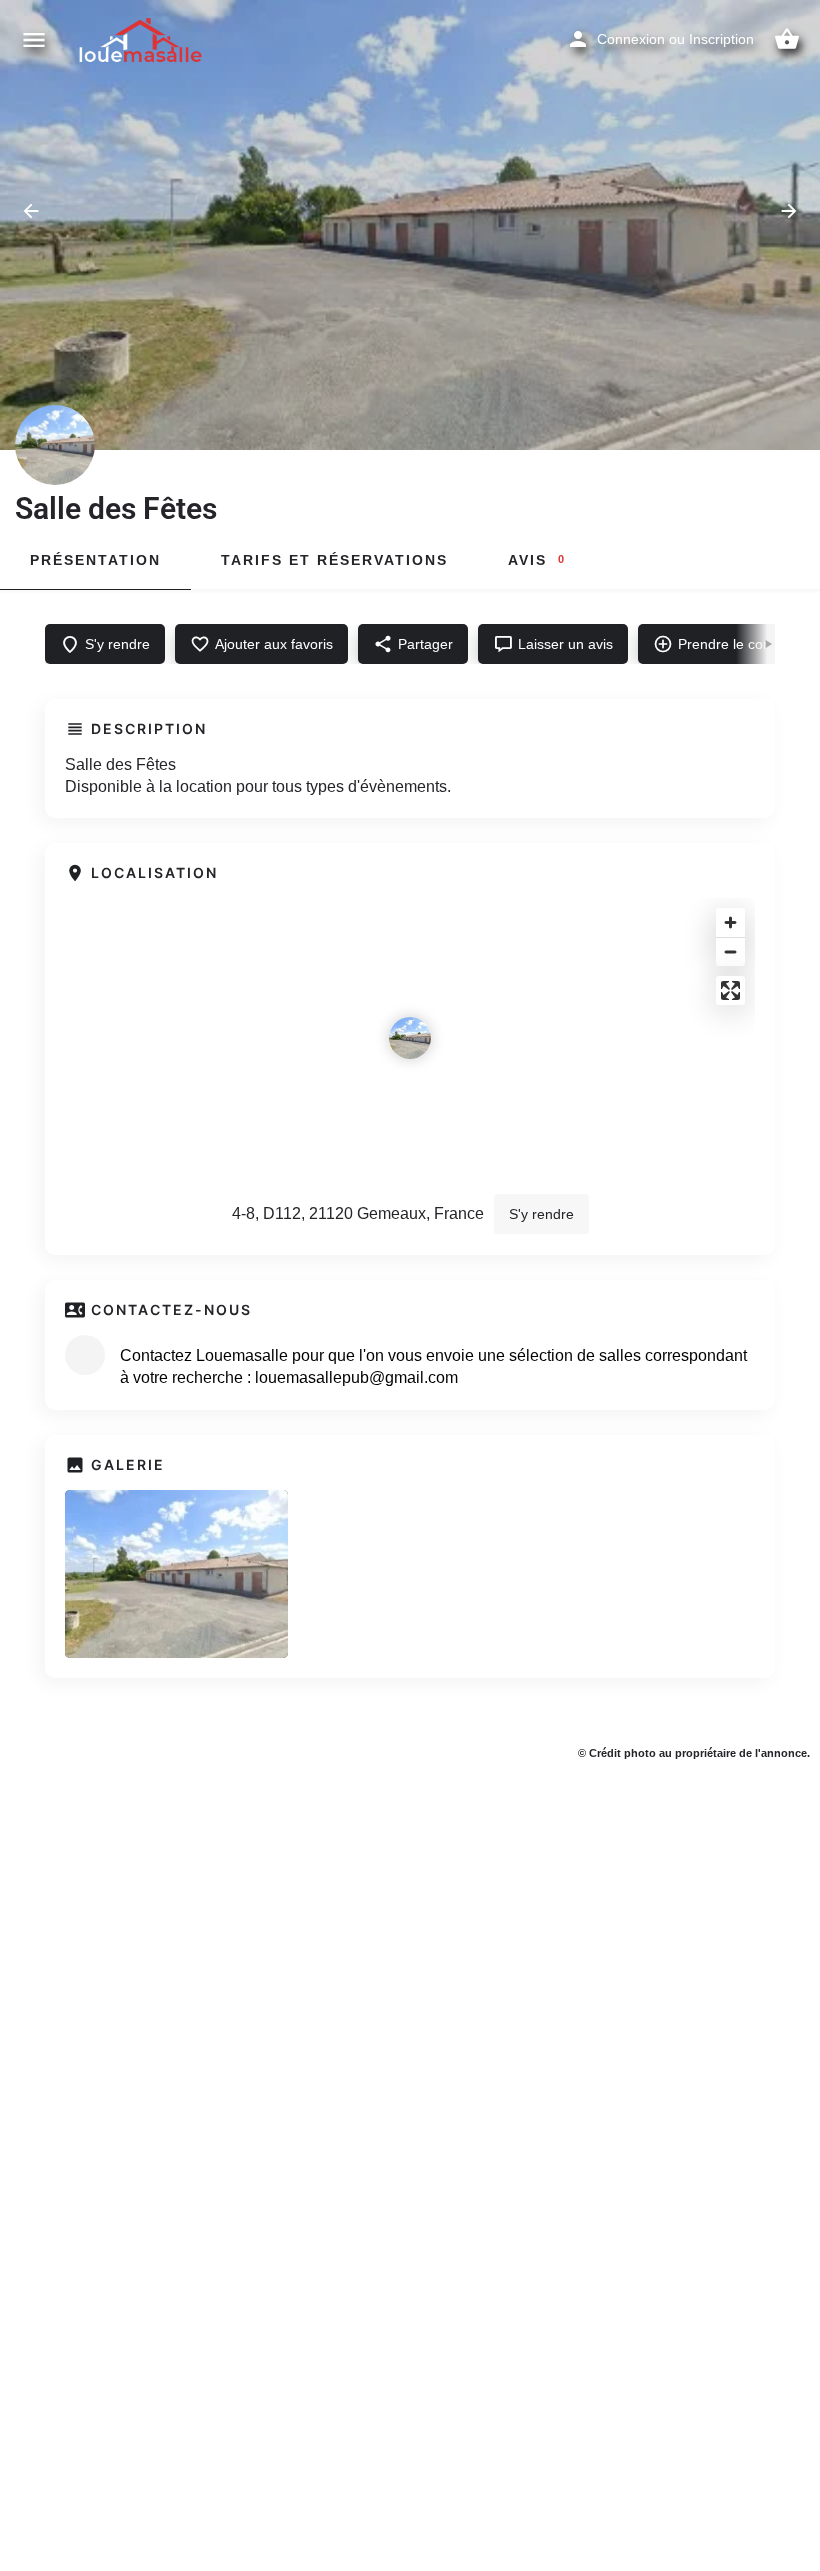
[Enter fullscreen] (730, 990)
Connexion (631, 39)
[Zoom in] (730, 922)
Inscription (721, 39)
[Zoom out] (730, 951)
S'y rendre (541, 1214)
